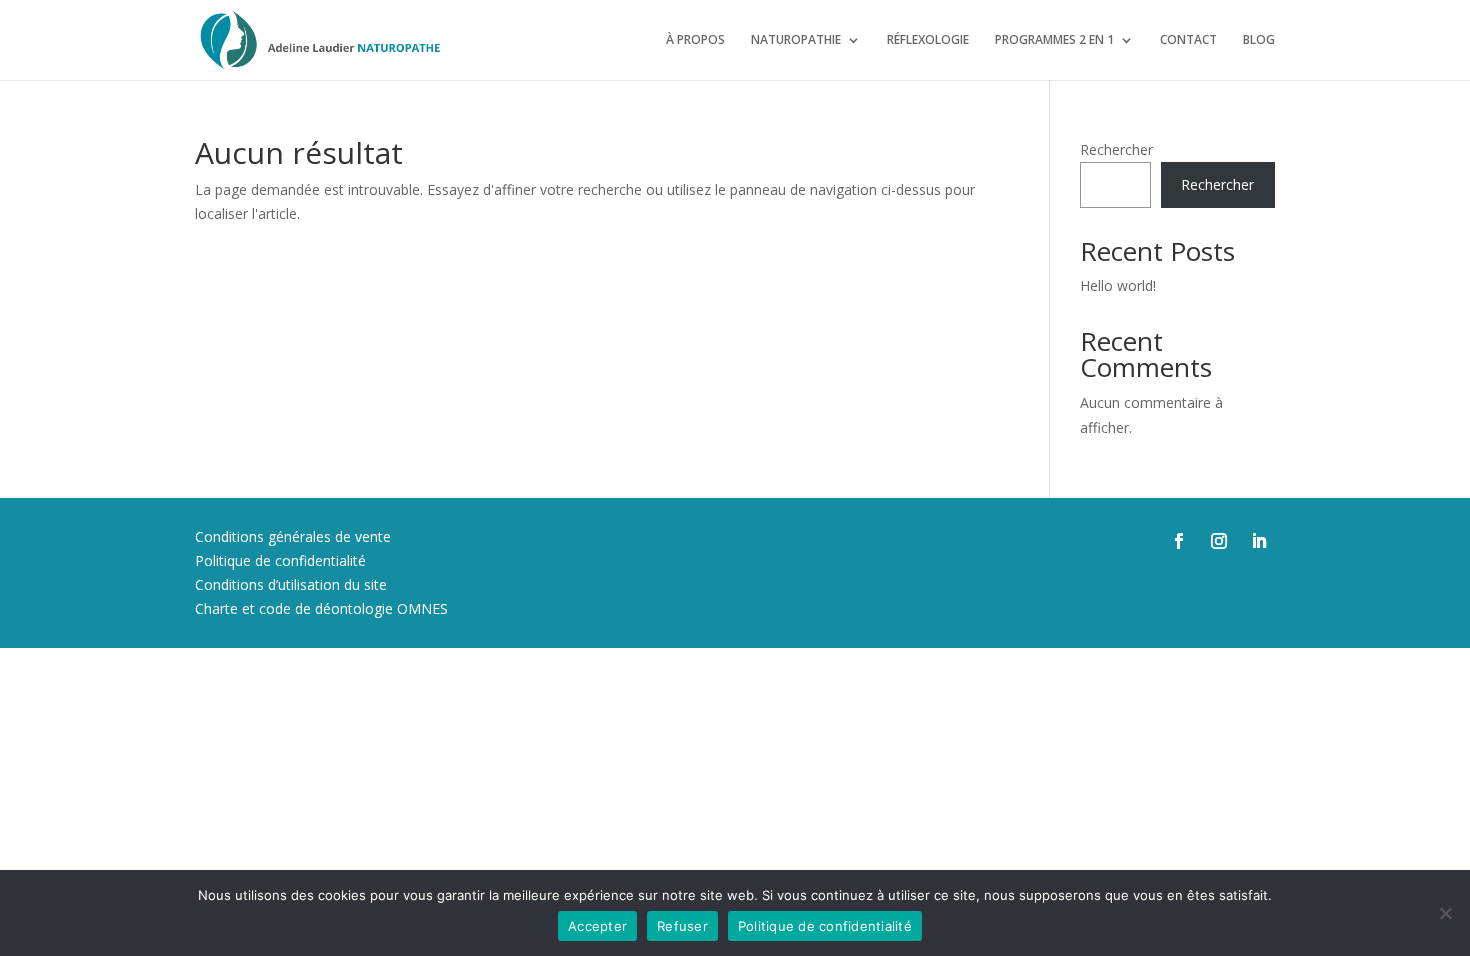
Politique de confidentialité (280, 560)
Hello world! (1118, 285)
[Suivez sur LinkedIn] (1259, 541)
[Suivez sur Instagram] (1219, 541)
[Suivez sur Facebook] (1179, 541)
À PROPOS (695, 40)
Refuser (682, 926)
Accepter (597, 926)
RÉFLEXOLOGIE (928, 40)
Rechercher (1116, 149)
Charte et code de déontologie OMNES (321, 608)
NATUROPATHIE (796, 40)
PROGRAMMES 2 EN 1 (1054, 40)
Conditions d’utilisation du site (291, 584)
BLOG (1259, 40)
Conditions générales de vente (293, 536)
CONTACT (1188, 40)
